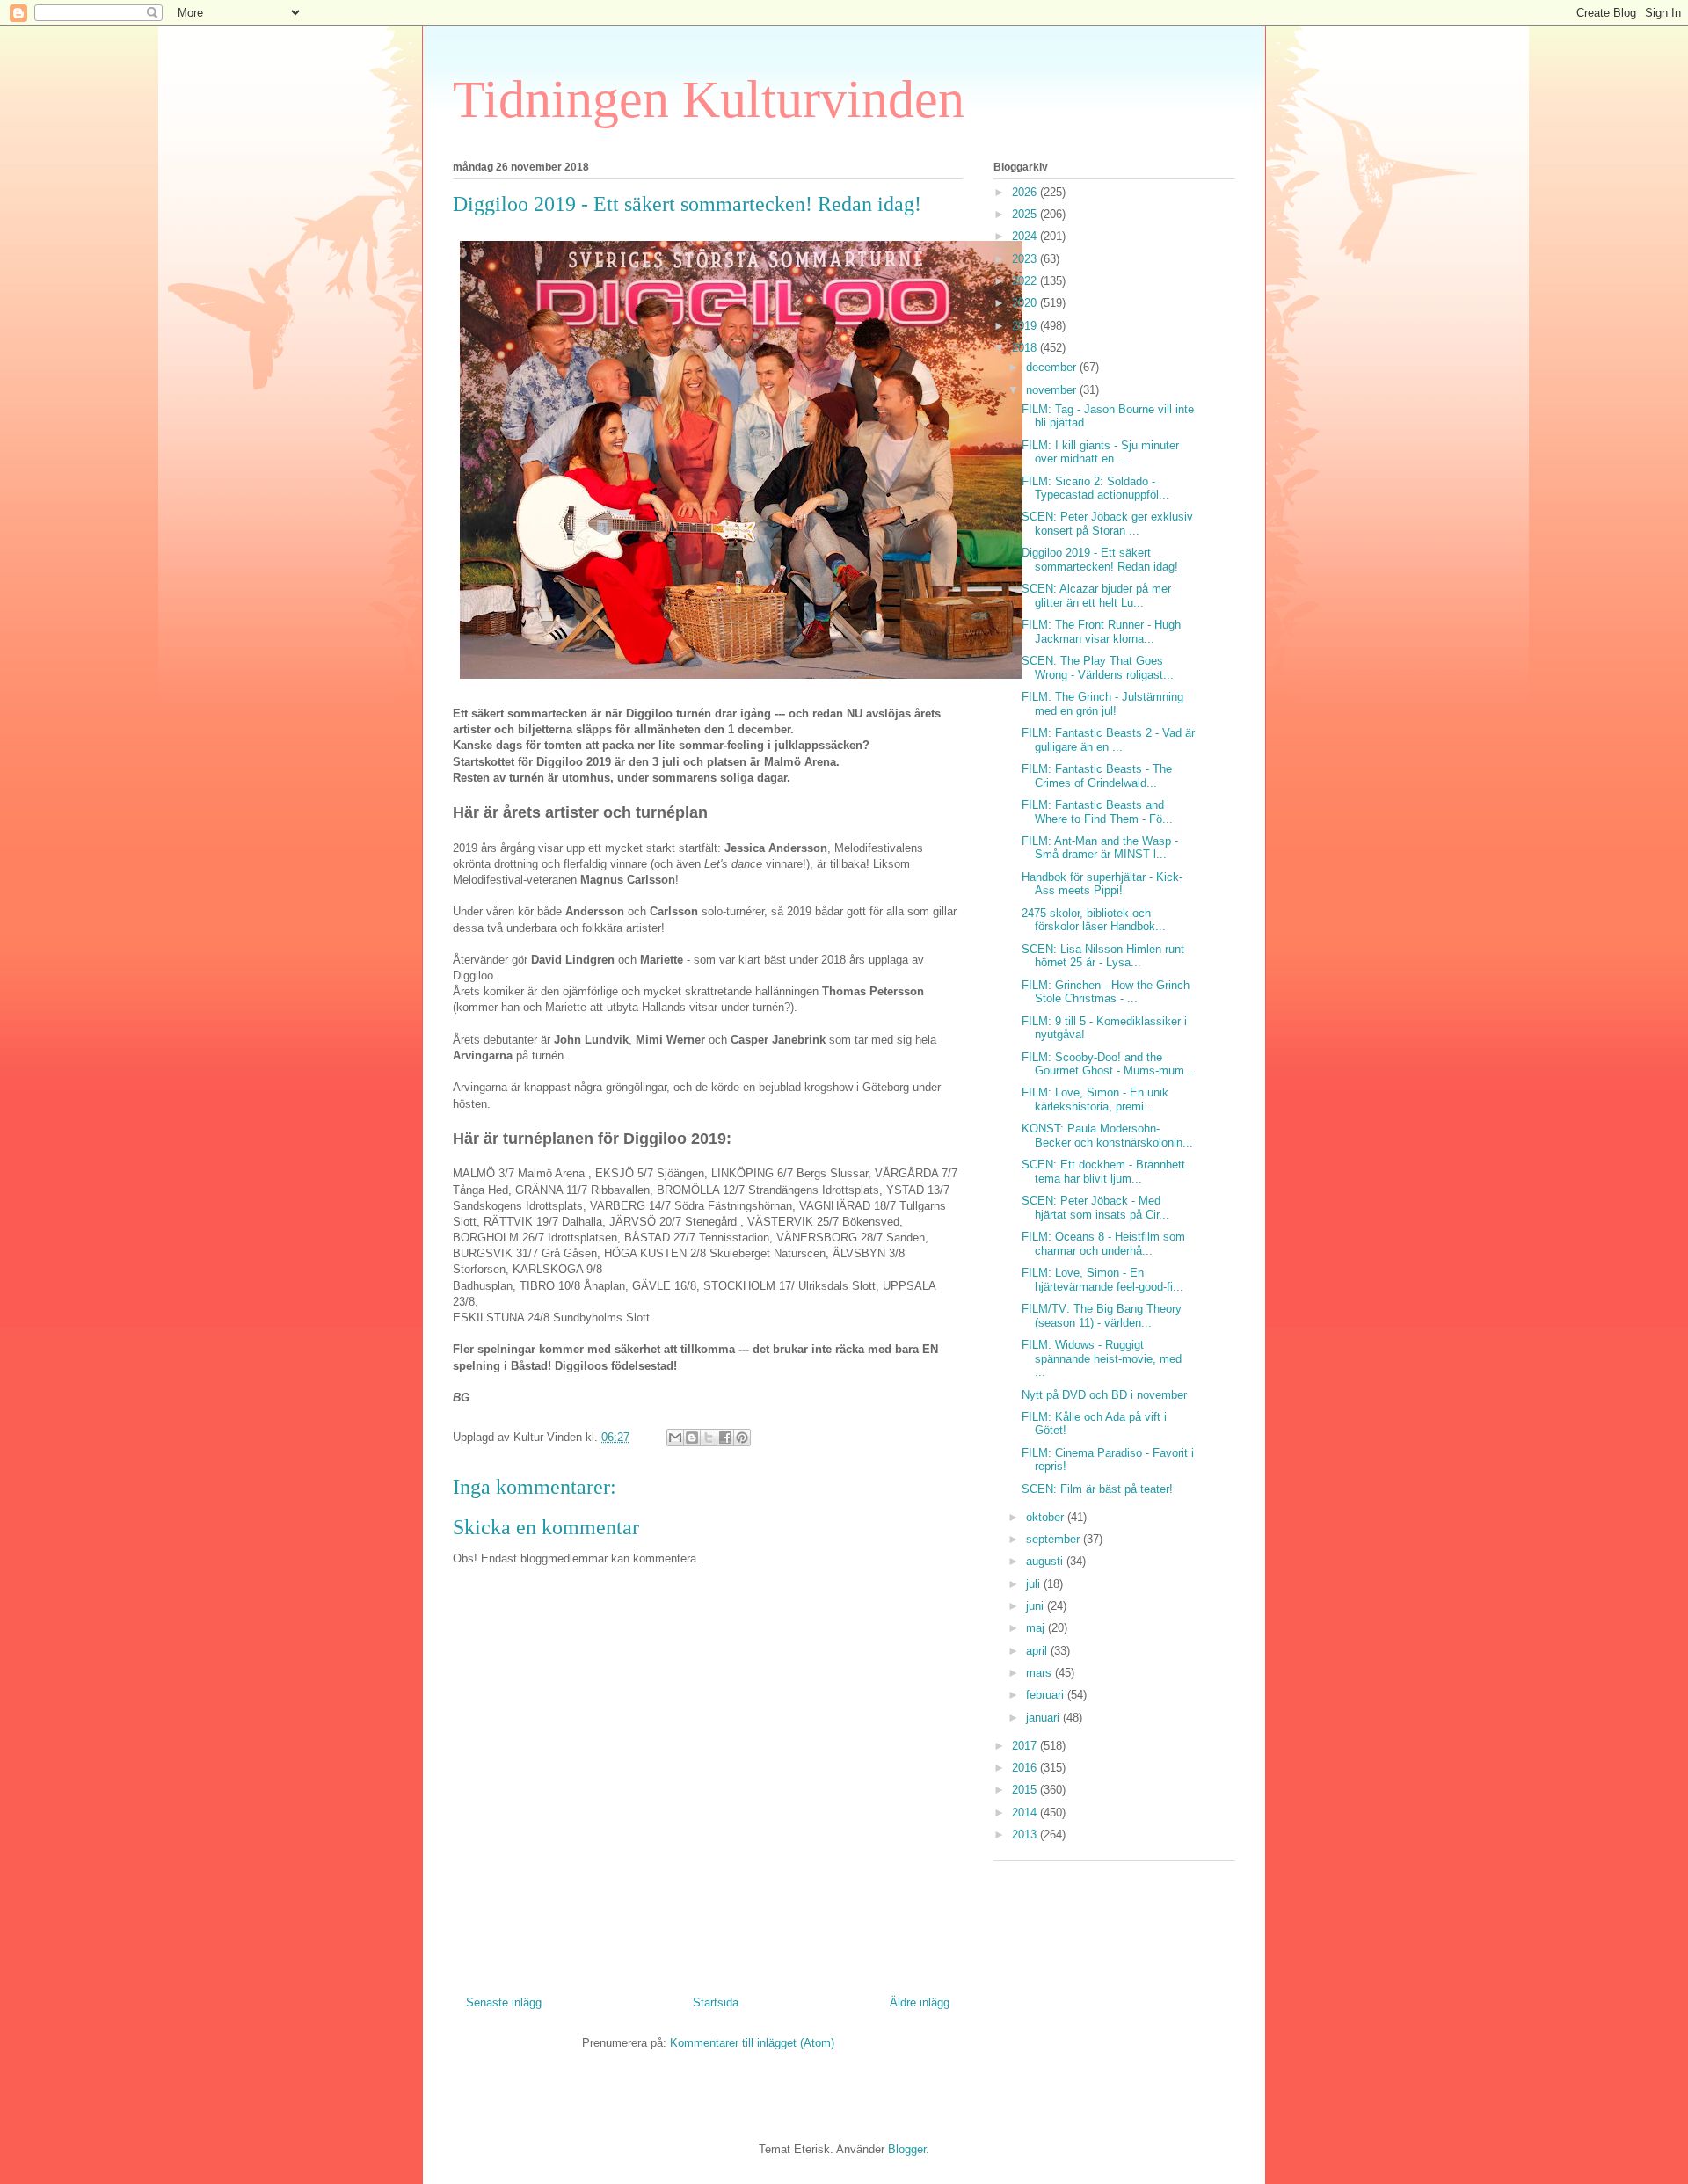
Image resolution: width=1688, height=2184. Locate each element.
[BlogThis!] (692, 1438)
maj (1037, 1628)
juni (1037, 1606)
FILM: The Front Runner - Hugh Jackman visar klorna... (1101, 632)
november (1053, 390)
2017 (1026, 1746)
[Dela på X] (709, 1438)
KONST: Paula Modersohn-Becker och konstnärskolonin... (1107, 1136)
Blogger (907, 2149)
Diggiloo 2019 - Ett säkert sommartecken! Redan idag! (1100, 560)
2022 (1026, 281)
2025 (1026, 214)
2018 (1026, 348)
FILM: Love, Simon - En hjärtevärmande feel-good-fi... (1102, 1280)
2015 (1026, 1790)
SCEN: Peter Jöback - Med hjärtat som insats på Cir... (1095, 1208)
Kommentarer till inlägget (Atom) (752, 2043)
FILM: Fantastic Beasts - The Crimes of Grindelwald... (1097, 776)
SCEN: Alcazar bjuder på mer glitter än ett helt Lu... (1096, 596)
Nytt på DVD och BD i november (1104, 1395)
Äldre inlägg (920, 2002)
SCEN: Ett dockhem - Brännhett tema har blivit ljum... (1103, 1172)
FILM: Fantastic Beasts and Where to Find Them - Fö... (1097, 812)
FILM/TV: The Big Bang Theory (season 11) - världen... (1102, 1316)
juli (1035, 1584)
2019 (1026, 326)
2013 (1026, 1835)
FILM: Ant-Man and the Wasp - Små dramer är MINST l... (1100, 848)
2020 (1026, 303)
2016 (1026, 1768)
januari (1044, 1718)
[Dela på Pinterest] (742, 1438)
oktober (1047, 1517)
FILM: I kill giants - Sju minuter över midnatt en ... (1100, 452)
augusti (1046, 1561)
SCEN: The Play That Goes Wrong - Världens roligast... (1098, 668)
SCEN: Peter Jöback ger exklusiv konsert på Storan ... (1107, 524)
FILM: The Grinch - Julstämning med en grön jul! (1102, 704)
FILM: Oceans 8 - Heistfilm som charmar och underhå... (1103, 1244)
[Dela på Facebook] (725, 1438)
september (1055, 1539)
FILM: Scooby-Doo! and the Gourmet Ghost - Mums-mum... (1108, 1064)
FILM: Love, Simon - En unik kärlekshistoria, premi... (1095, 1099)
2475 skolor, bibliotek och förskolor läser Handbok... (1094, 920)
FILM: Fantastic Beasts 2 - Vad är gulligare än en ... (1108, 740)
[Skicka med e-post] (675, 1438)
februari (1047, 1695)
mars (1040, 1673)
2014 (1026, 1813)
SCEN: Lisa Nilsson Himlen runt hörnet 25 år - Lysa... (1103, 956)
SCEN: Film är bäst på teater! (1097, 1489)
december (1053, 367)
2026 (1026, 192)
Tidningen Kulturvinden (709, 99)
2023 (1026, 259)
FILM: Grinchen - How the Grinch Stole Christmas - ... (1106, 992)
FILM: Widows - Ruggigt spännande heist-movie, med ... (1102, 1358)
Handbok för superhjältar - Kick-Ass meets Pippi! (1102, 884)
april (1038, 1651)
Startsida (716, 2002)
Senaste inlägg (504, 2002)
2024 (1026, 236)
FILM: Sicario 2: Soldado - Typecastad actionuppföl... (1095, 488)
